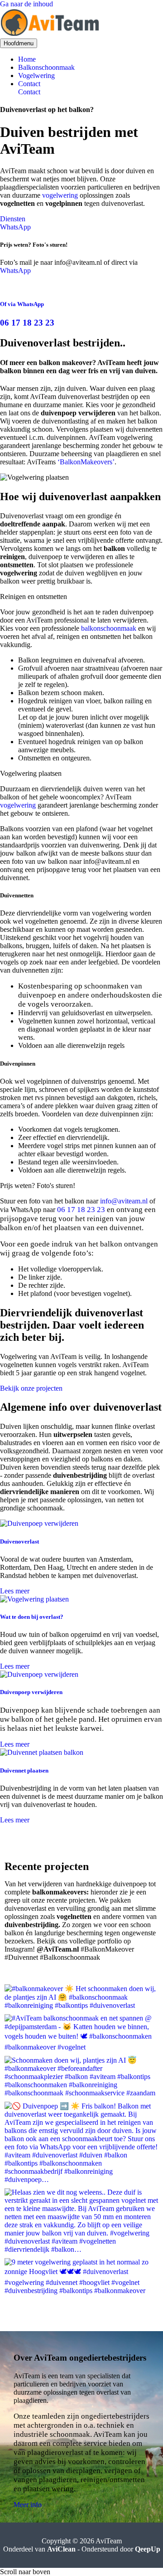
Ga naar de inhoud (26, 4)
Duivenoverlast (19, 1541)
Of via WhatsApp (22, 304)
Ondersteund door (121, 2549)
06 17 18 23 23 (27, 323)
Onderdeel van (39, 2549)
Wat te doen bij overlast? (32, 1617)
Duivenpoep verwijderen (31, 1692)
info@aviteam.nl (124, 1201)
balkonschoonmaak (109, 628)
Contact (29, 92)
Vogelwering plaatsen (31, 773)
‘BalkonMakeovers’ (86, 462)
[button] (91, 84)
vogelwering (60, 195)
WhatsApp (15, 270)
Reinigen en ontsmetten (34, 597)
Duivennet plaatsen (24, 1770)
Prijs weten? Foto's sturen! (38, 1186)
